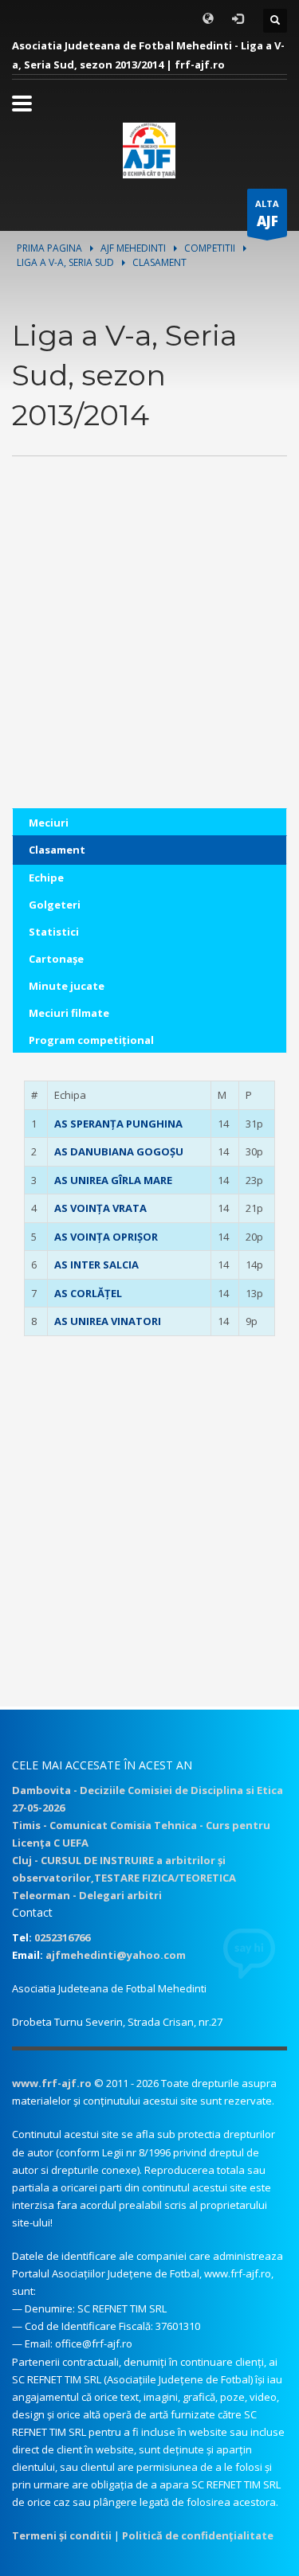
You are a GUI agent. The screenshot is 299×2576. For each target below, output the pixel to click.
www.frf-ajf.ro (52, 2083)
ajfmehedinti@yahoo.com (116, 1955)
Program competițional (91, 1040)
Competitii (210, 248)
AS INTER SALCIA (96, 1265)
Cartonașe (56, 959)
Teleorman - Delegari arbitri (87, 1895)
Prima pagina (49, 248)
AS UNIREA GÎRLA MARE (113, 1180)
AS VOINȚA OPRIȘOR (106, 1237)
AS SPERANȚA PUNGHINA (118, 1124)
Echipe (46, 878)
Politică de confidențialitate (198, 2535)
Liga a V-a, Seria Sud (65, 262)
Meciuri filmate (69, 1013)
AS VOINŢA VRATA (100, 1208)
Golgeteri (55, 905)
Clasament (57, 850)
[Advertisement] (149, 659)
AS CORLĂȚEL (88, 1293)
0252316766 (62, 1937)
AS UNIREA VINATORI (108, 1321)
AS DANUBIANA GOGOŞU (119, 1151)
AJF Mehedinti (133, 248)
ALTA (267, 214)
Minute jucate (67, 986)
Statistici (54, 932)
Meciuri (49, 823)
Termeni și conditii (62, 2535)
